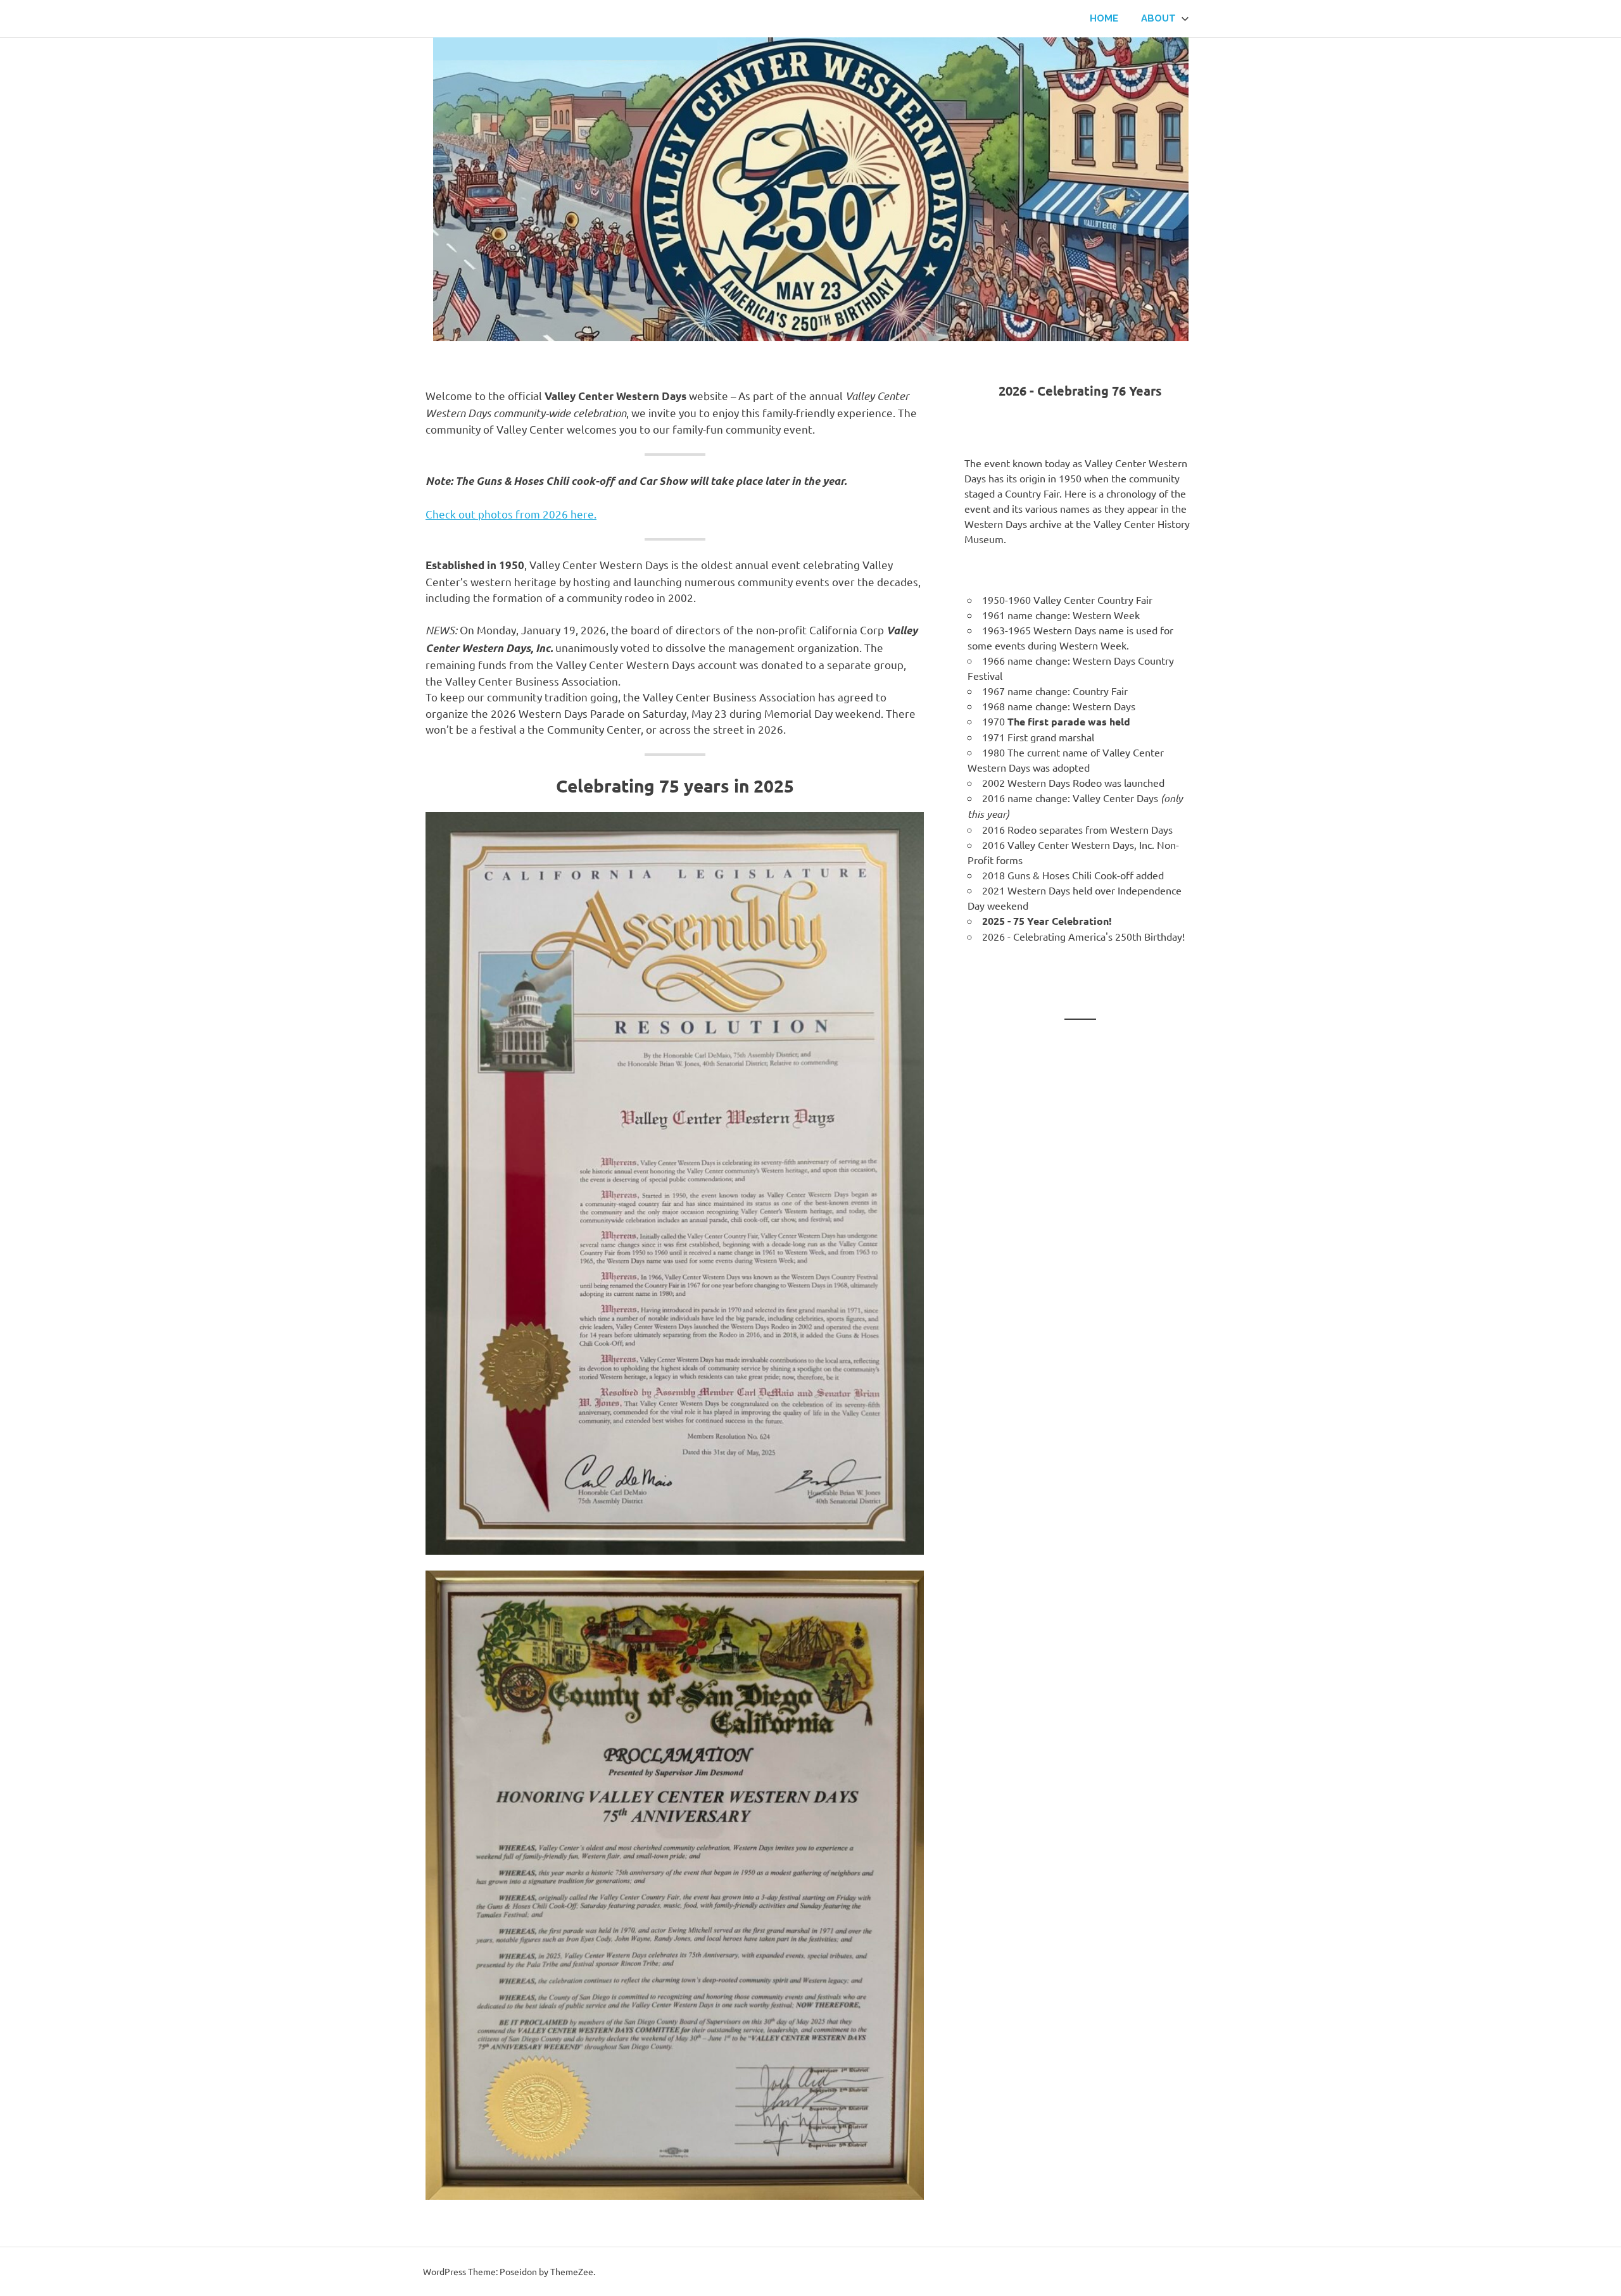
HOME (1104, 18)
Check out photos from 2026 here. (511, 514)
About (1158, 18)
